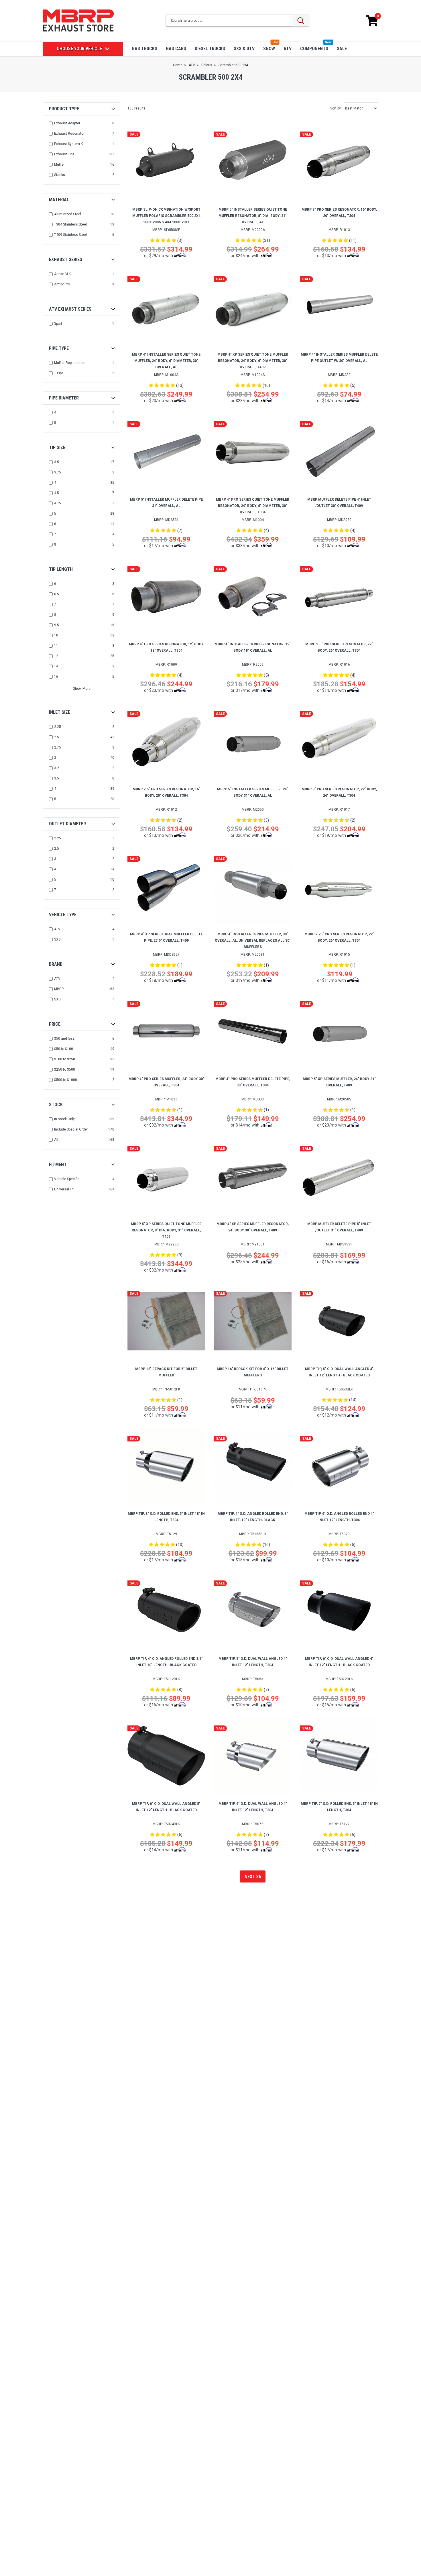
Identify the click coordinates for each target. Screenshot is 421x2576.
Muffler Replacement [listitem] (70, 363)
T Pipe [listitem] (59, 373)
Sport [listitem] (58, 324)
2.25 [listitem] (58, 727)
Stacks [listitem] (60, 175)
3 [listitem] (55, 758)
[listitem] (82, 1039)
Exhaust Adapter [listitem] (67, 123)
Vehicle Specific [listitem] (67, 1179)
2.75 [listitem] (58, 747)
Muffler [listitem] (59, 164)
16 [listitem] (56, 677)
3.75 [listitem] (58, 472)
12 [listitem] (56, 656)
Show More (82, 689)
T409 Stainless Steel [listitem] (70, 235)
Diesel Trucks (210, 49)
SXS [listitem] (57, 939)
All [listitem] (56, 1140)
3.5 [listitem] (57, 462)
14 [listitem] (56, 666)
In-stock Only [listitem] (64, 1119)
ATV (288, 49)
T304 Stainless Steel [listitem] (70, 224)
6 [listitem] (55, 524)
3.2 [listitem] (57, 768)
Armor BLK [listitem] (62, 274)
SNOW (269, 49)
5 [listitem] (55, 423)
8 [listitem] (55, 544)
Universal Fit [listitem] (64, 1189)
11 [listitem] (56, 646)
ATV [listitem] (57, 929)
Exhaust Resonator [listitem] (69, 134)
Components (314, 49)
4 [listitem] (55, 412)
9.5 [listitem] (57, 625)
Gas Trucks (144, 49)
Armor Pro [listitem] (62, 284)
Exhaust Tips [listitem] (64, 154)
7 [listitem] (55, 534)
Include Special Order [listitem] (71, 1129)
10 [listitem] (56, 635)
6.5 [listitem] (57, 594)
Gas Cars (176, 49)
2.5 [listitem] (57, 737)
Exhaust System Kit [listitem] (69, 144)
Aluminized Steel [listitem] (68, 214)
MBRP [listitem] (59, 989)
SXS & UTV (244, 49)
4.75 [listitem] (58, 503)
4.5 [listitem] (57, 493)
